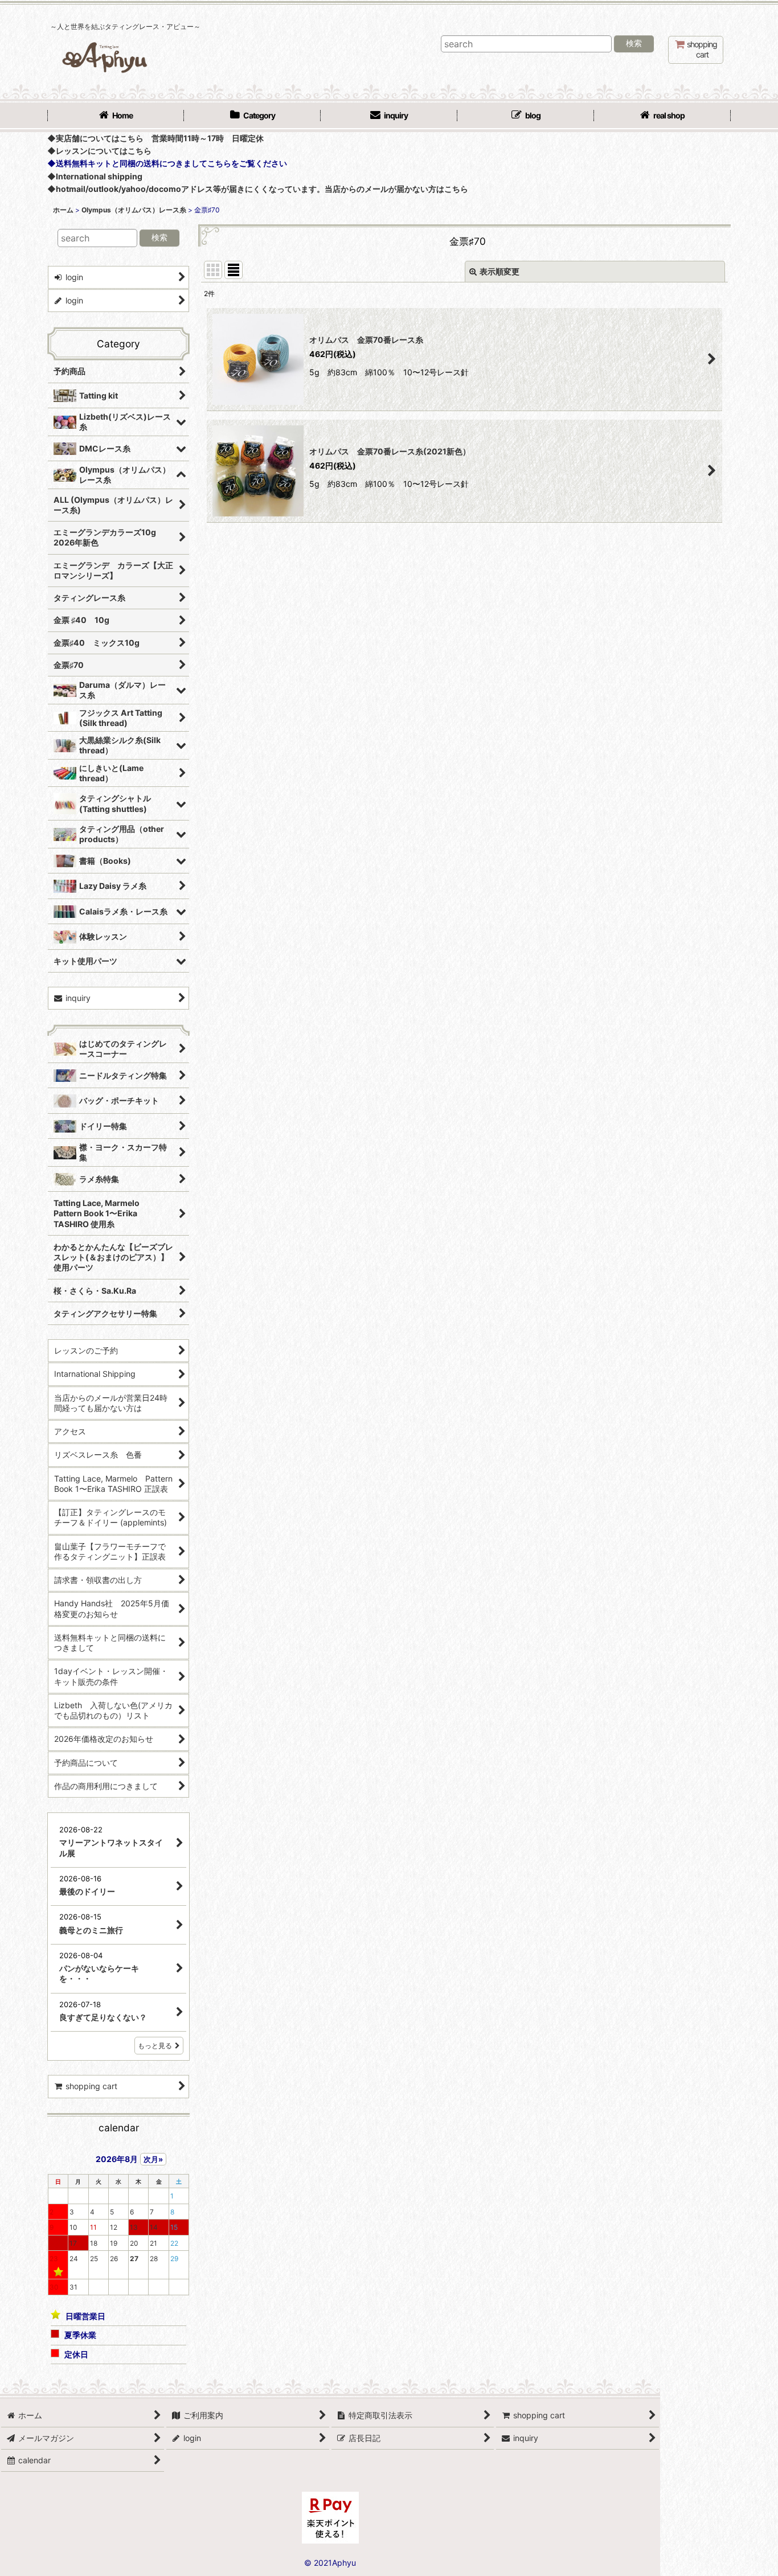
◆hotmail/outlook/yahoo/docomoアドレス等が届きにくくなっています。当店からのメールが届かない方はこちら (258, 189)
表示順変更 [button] (499, 271)
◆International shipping (95, 176)
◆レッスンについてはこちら (99, 151)
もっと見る (155, 2046)
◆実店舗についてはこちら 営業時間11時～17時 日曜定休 (155, 138)
